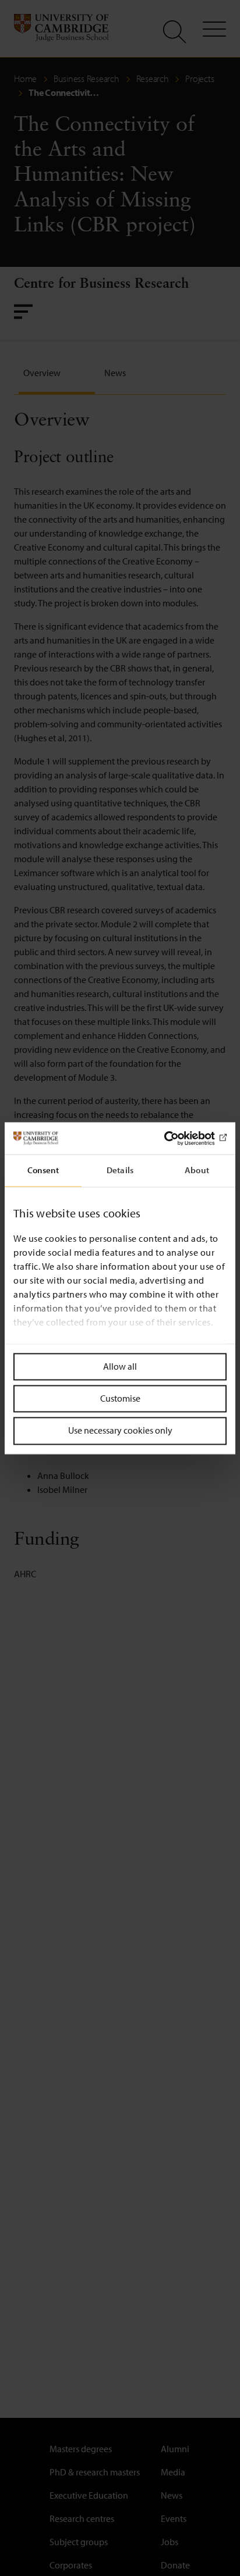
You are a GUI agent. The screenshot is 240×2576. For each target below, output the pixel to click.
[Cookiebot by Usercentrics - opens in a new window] (176, 1138)
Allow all (120, 1366)
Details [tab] (120, 1170)
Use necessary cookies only (120, 1431)
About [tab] (197, 1170)
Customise (120, 1399)
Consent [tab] (43, 1170)
